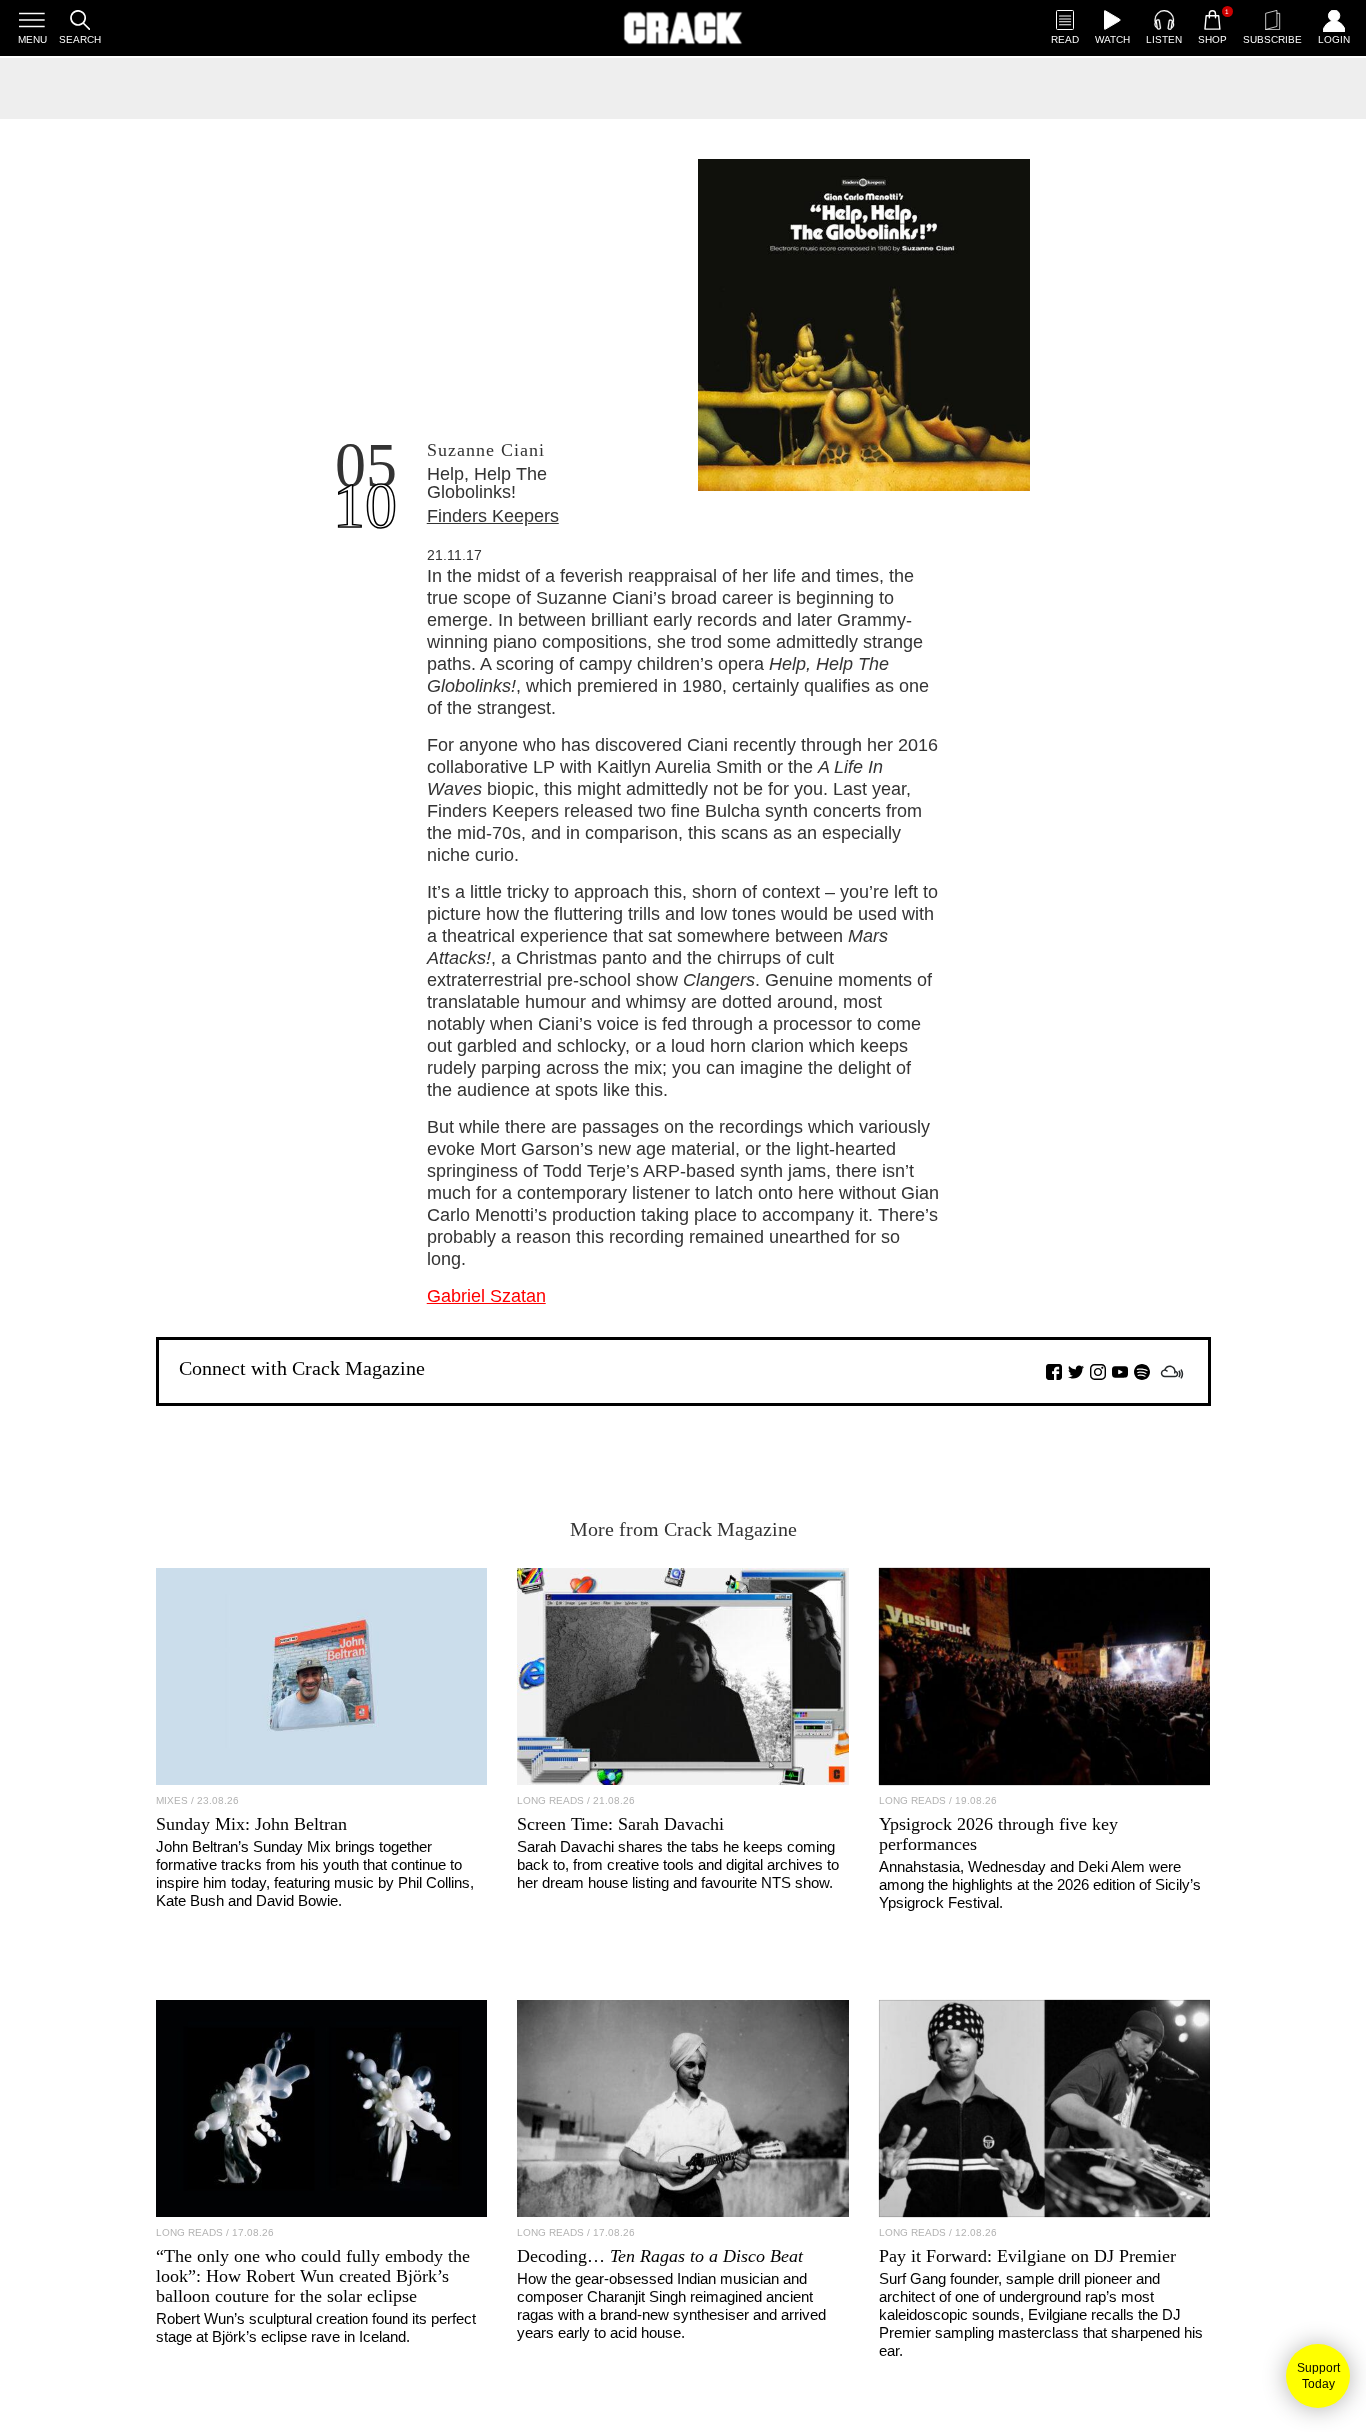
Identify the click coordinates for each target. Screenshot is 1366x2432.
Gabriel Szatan (486, 1296)
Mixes (172, 1800)
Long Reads (550, 1800)
